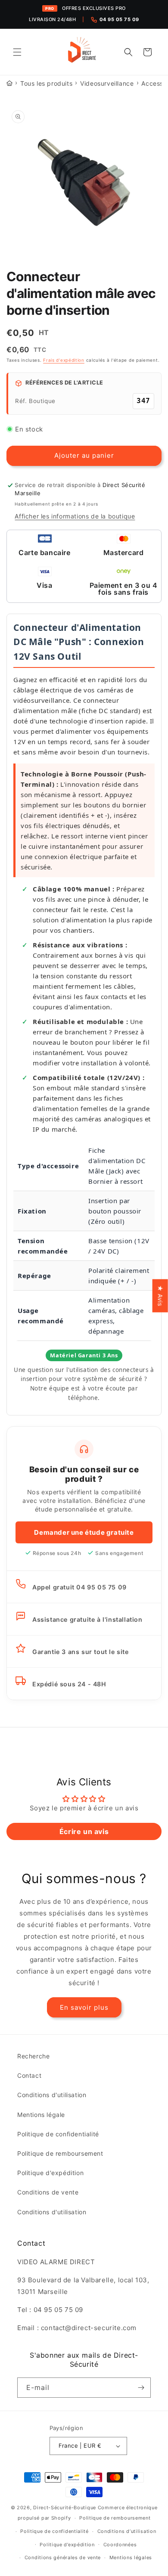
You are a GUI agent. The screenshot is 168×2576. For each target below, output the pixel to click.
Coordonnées (120, 2545)
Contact (29, 2075)
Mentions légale (41, 2115)
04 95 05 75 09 (119, 19)
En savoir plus (84, 2007)
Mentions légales (131, 2557)
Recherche (33, 2056)
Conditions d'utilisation (52, 2095)
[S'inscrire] (141, 2388)
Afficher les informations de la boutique (75, 516)
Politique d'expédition (50, 2173)
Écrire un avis (84, 1831)
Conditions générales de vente (63, 2557)
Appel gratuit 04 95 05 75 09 (79, 1587)
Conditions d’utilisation (127, 2531)
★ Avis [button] (160, 1296)
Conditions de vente (48, 2192)
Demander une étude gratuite (84, 1532)
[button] (17, 52)
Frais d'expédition (64, 360)
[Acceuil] (9, 83)
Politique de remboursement (60, 2153)
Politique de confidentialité (58, 2134)
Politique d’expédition (67, 2545)
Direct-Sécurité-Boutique (65, 2508)
